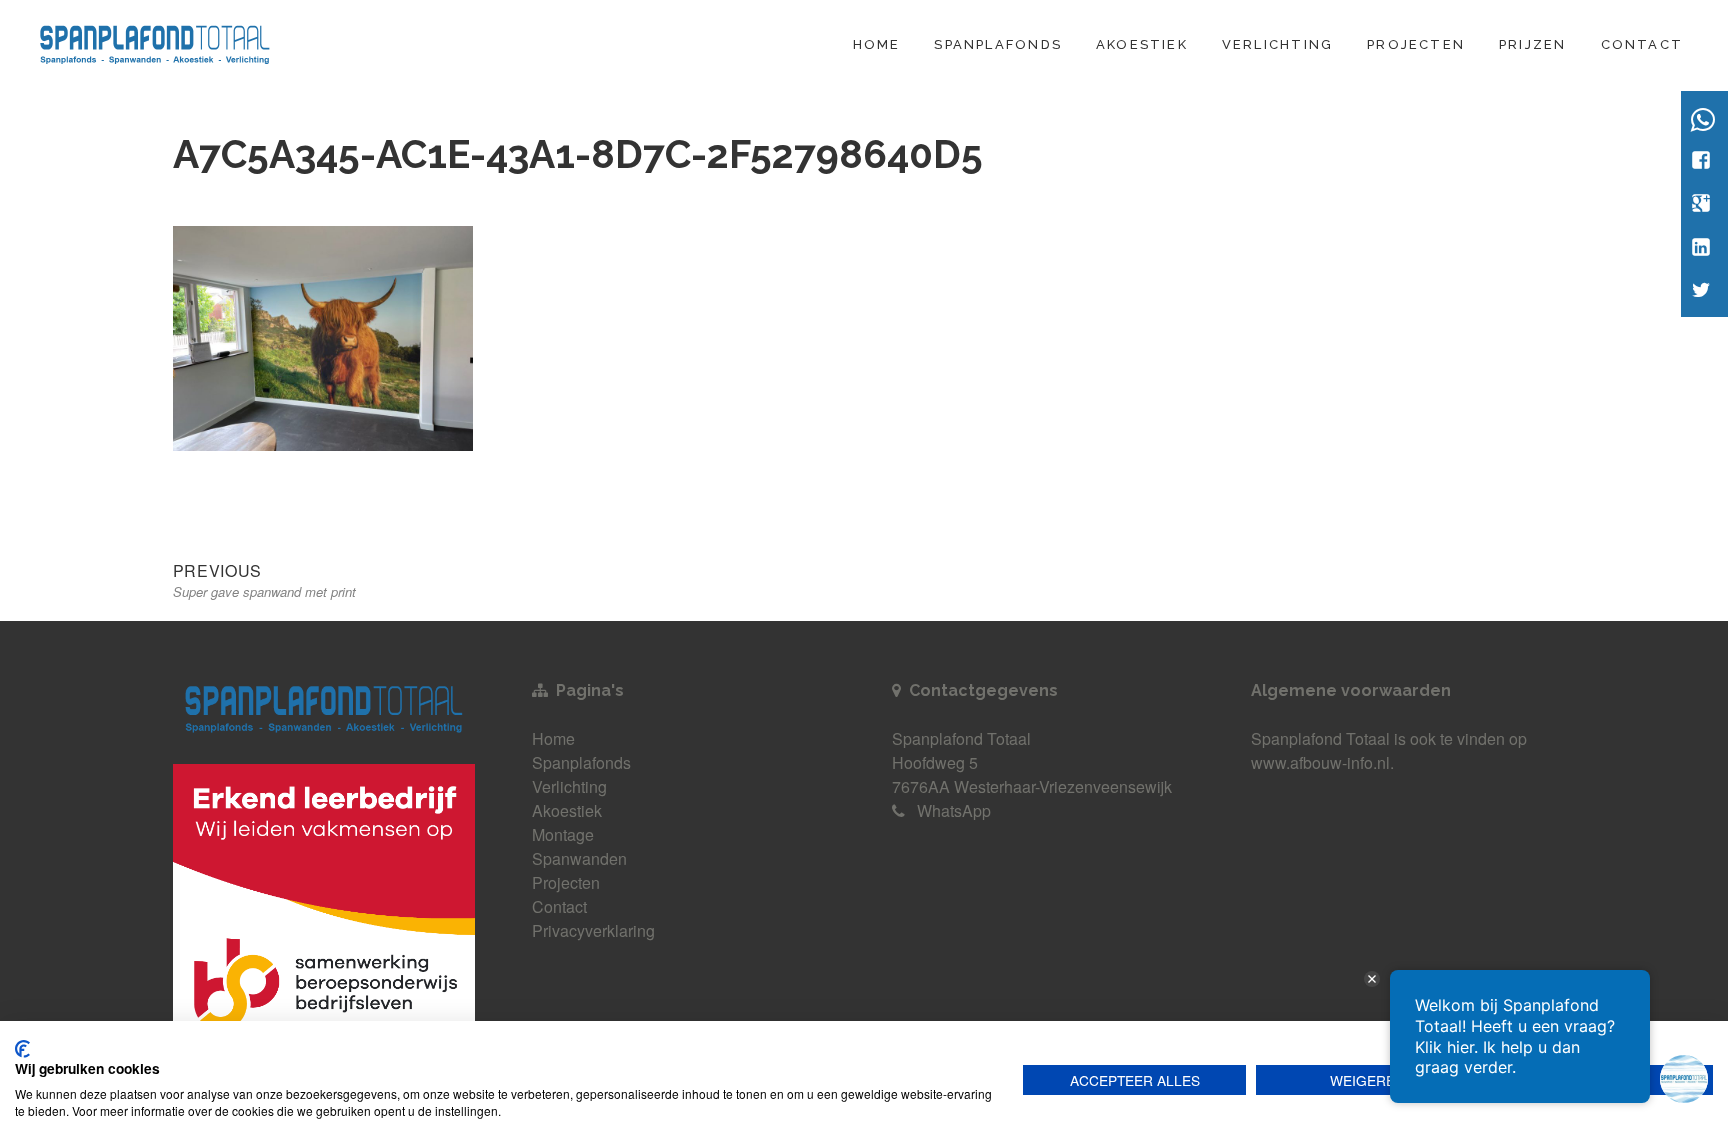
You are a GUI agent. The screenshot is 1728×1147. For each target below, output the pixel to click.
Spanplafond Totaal (1320, 738)
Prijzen (1532, 44)
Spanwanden (579, 858)
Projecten (1416, 44)
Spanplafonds (998, 44)
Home (877, 44)
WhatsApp (954, 810)
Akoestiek (1142, 44)
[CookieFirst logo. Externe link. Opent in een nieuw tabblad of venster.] (22, 1049)
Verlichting (1277, 44)
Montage (563, 834)
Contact (1642, 44)
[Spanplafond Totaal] (155, 41)
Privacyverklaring (593, 930)
